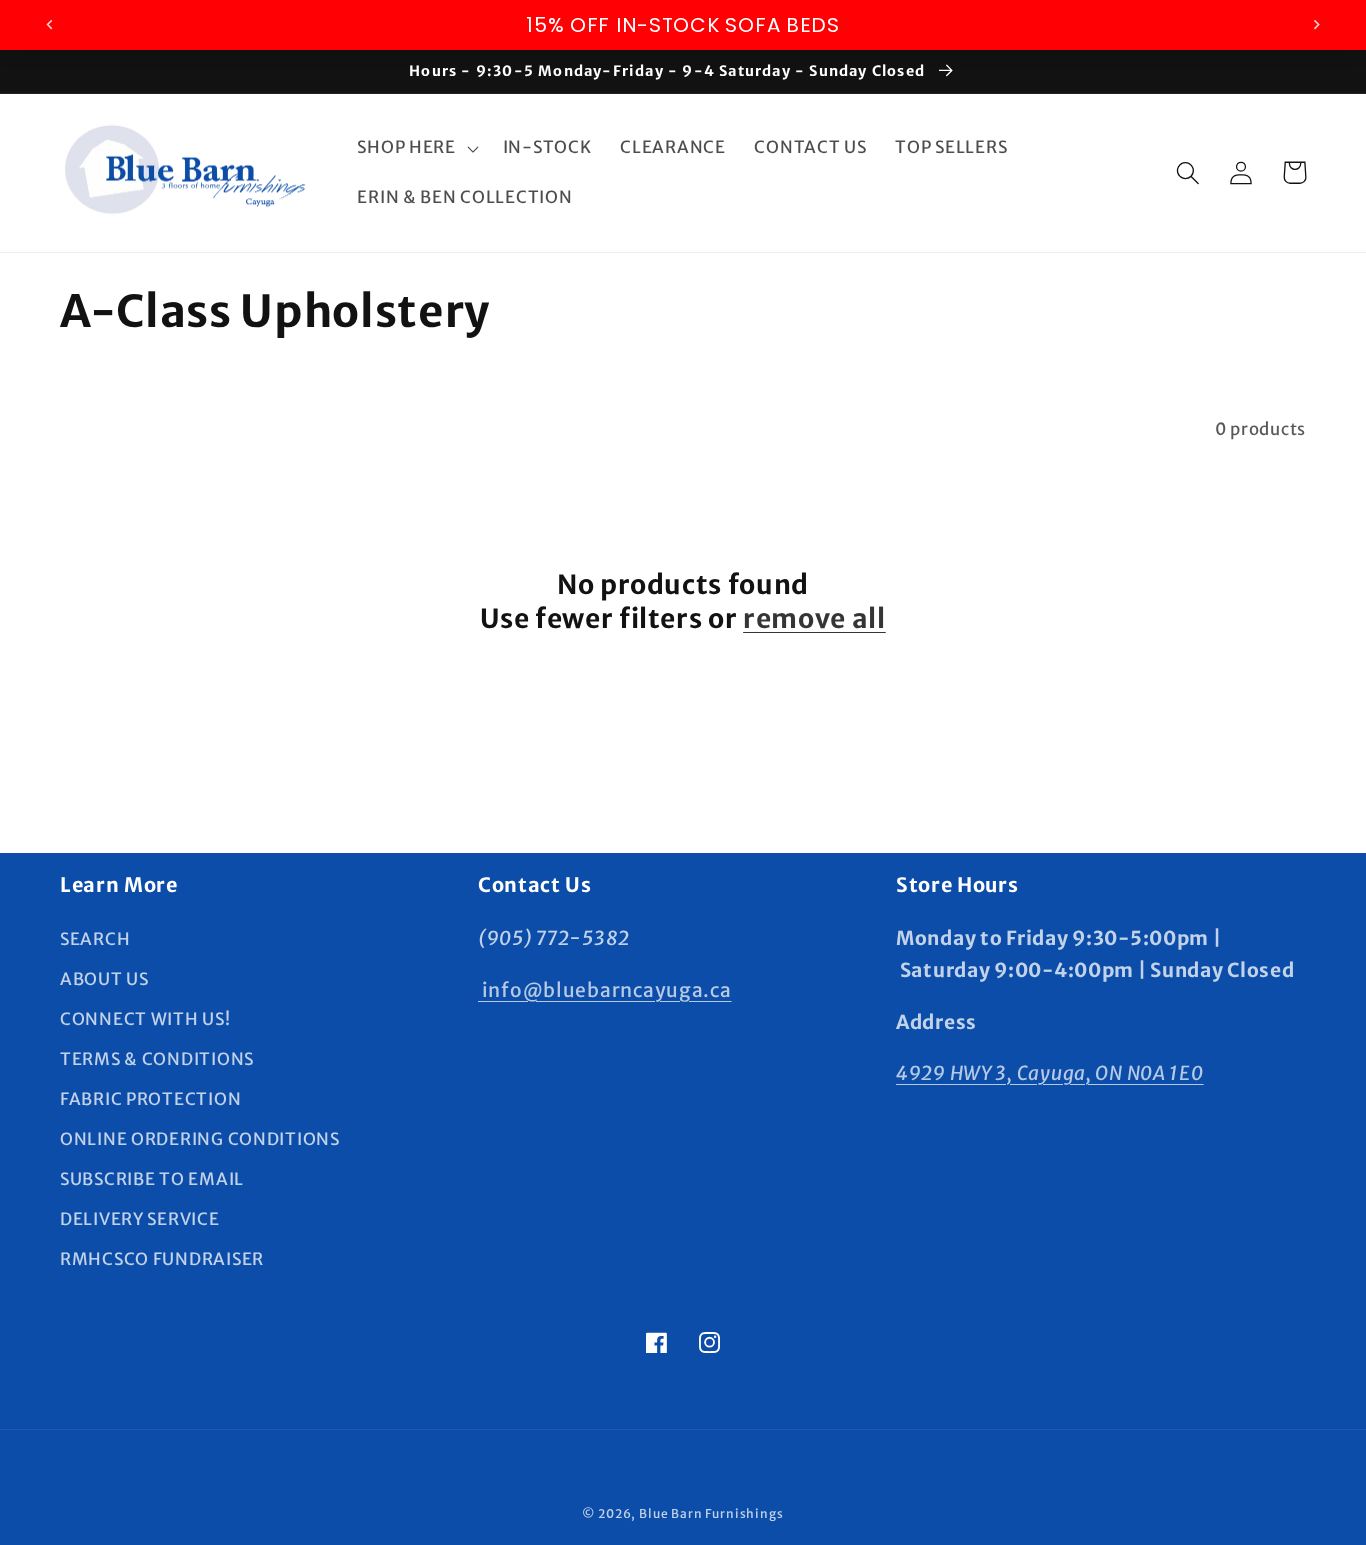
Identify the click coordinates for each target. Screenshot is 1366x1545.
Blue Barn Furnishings (711, 1513)
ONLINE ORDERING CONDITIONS (200, 1139)
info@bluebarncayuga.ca (605, 990)
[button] (415, 148)
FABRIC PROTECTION (150, 1099)
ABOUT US (104, 979)
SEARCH (95, 939)
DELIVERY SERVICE (140, 1219)
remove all (814, 618)
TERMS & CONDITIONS (157, 1059)
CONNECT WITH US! (145, 1019)
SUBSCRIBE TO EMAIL (152, 1179)
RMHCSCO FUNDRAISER (162, 1259)
